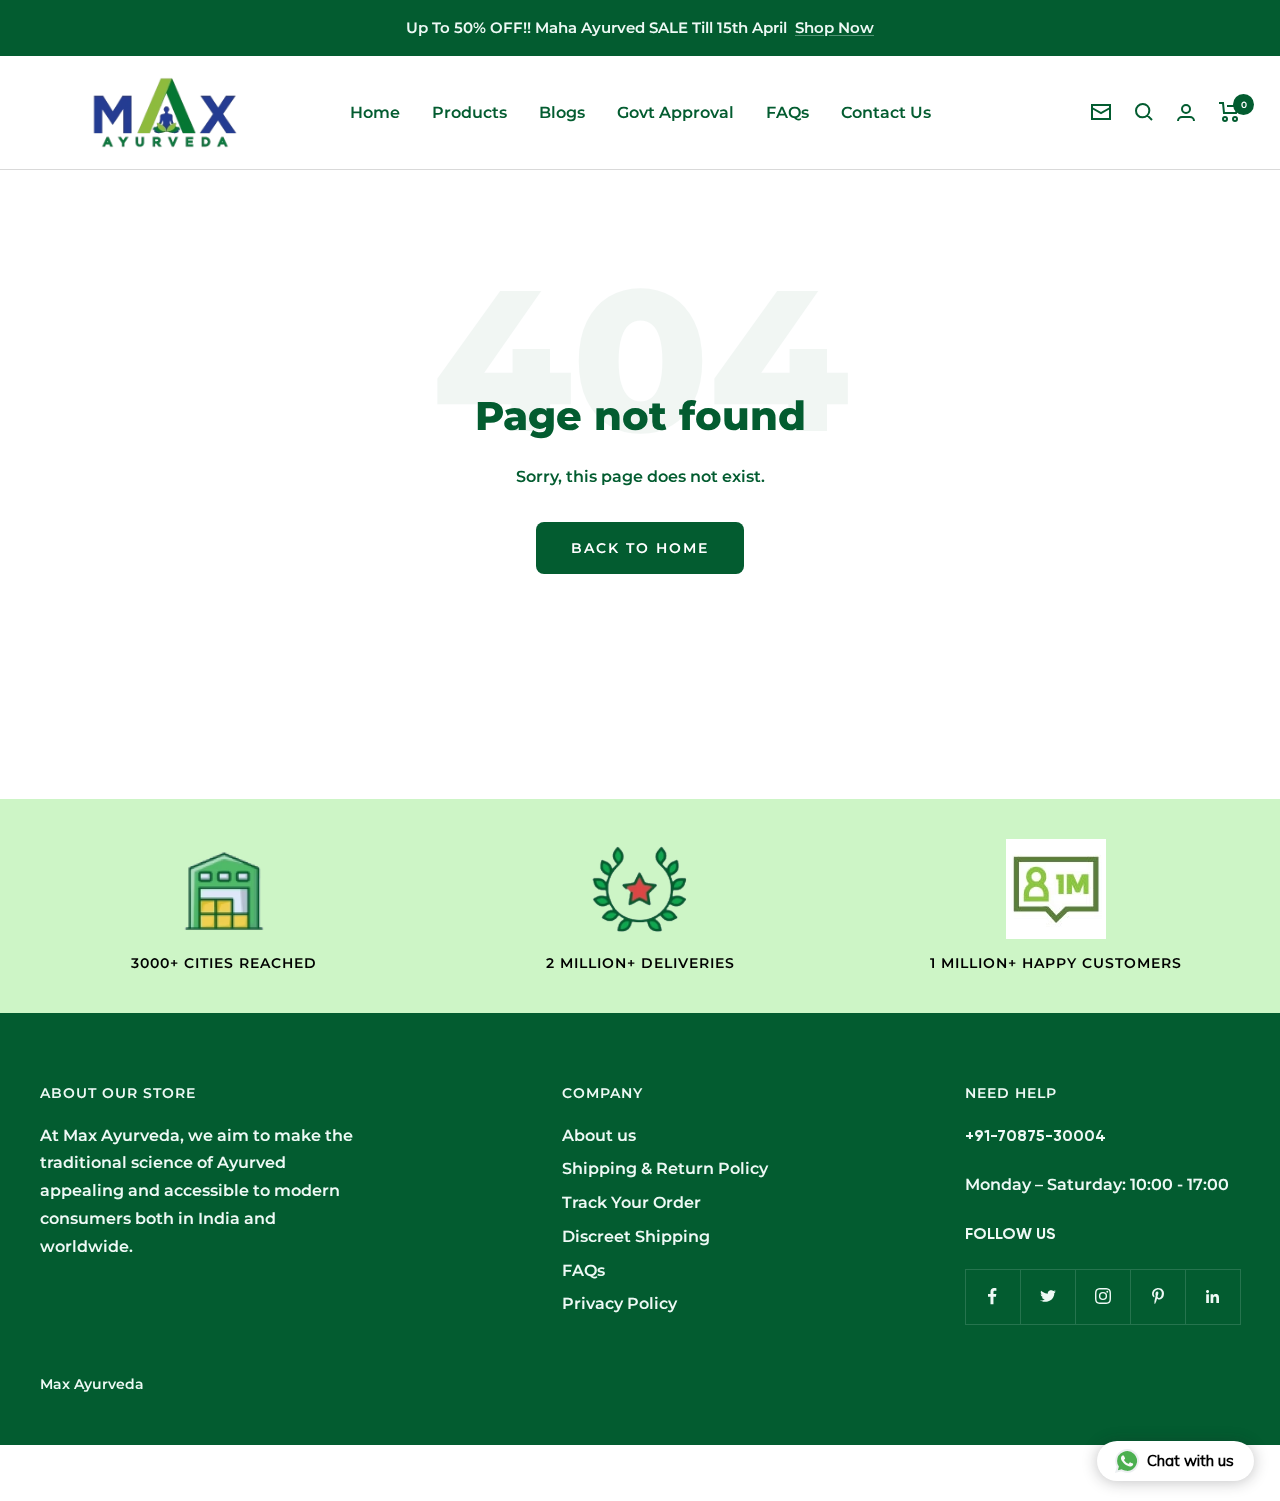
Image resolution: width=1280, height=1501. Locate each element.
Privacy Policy (619, 1303)
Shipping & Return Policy (665, 1168)
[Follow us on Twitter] (1047, 1296)
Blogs (562, 112)
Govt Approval (675, 112)
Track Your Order (631, 1202)
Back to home (640, 548)
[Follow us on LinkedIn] (1212, 1296)
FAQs (787, 112)
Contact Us (886, 112)
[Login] (1186, 112)
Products (469, 112)
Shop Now (834, 27)
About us (599, 1135)
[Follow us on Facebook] (992, 1296)
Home (375, 112)
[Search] (1144, 112)
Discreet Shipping (636, 1236)
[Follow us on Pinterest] (1157, 1296)
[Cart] (1229, 112)
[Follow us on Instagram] (1102, 1296)
